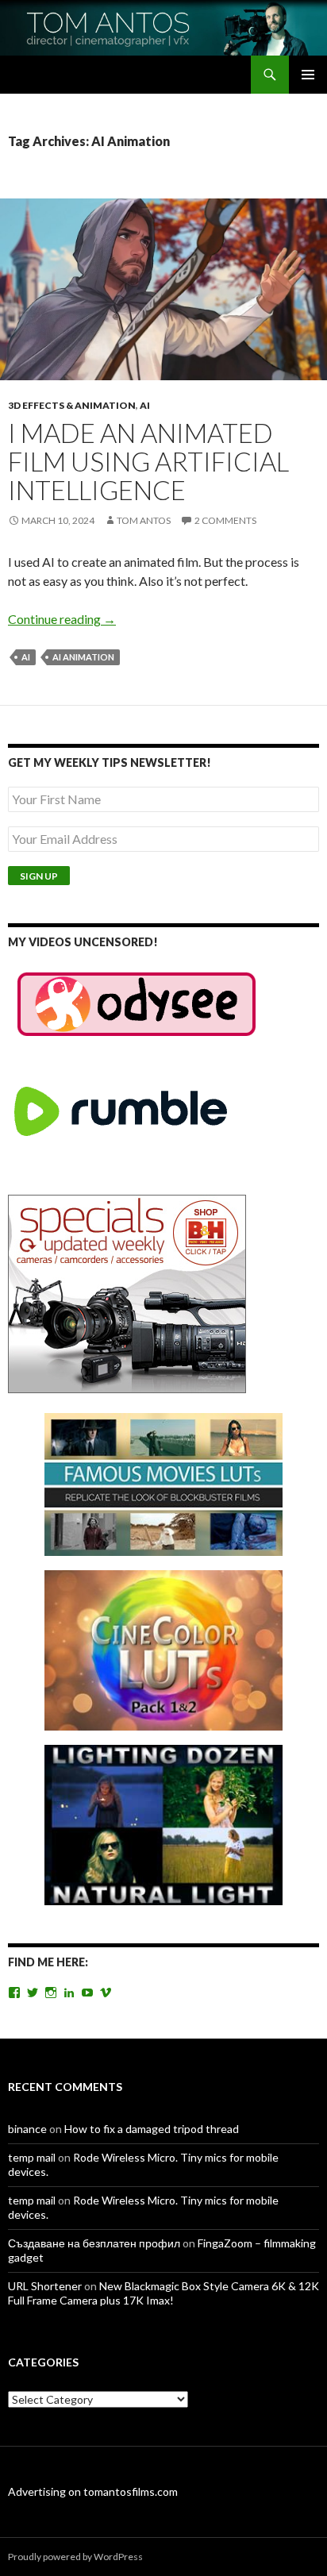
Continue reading (62, 619)
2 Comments (225, 520)
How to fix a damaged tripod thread (152, 2129)
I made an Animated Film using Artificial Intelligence (148, 461)
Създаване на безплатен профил (94, 2243)
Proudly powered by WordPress (75, 2557)
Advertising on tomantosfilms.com (93, 2491)
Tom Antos (144, 520)
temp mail (32, 2157)
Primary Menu (308, 75)
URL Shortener (45, 2286)
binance (27, 2129)
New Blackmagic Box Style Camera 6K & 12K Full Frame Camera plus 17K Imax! (163, 2293)
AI (145, 405)
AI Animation (83, 657)
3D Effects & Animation (72, 405)
